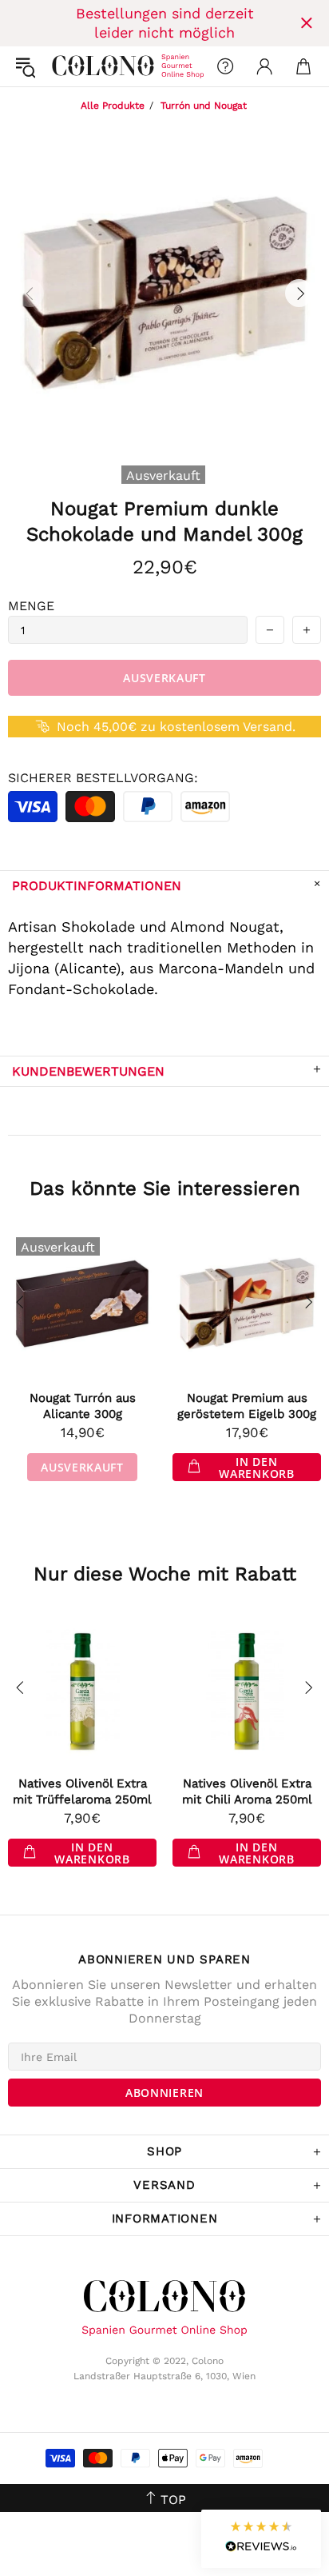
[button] (261, 2539)
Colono (65, 66)
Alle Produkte (113, 106)
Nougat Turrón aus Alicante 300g (83, 1406)
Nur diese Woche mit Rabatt (165, 1574)
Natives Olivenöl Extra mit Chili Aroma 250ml (247, 1791)
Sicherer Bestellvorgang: (103, 778)
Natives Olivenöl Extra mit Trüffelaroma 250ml (82, 1791)
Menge (31, 606)
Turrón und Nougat (204, 106)
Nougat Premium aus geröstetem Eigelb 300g (247, 1406)
